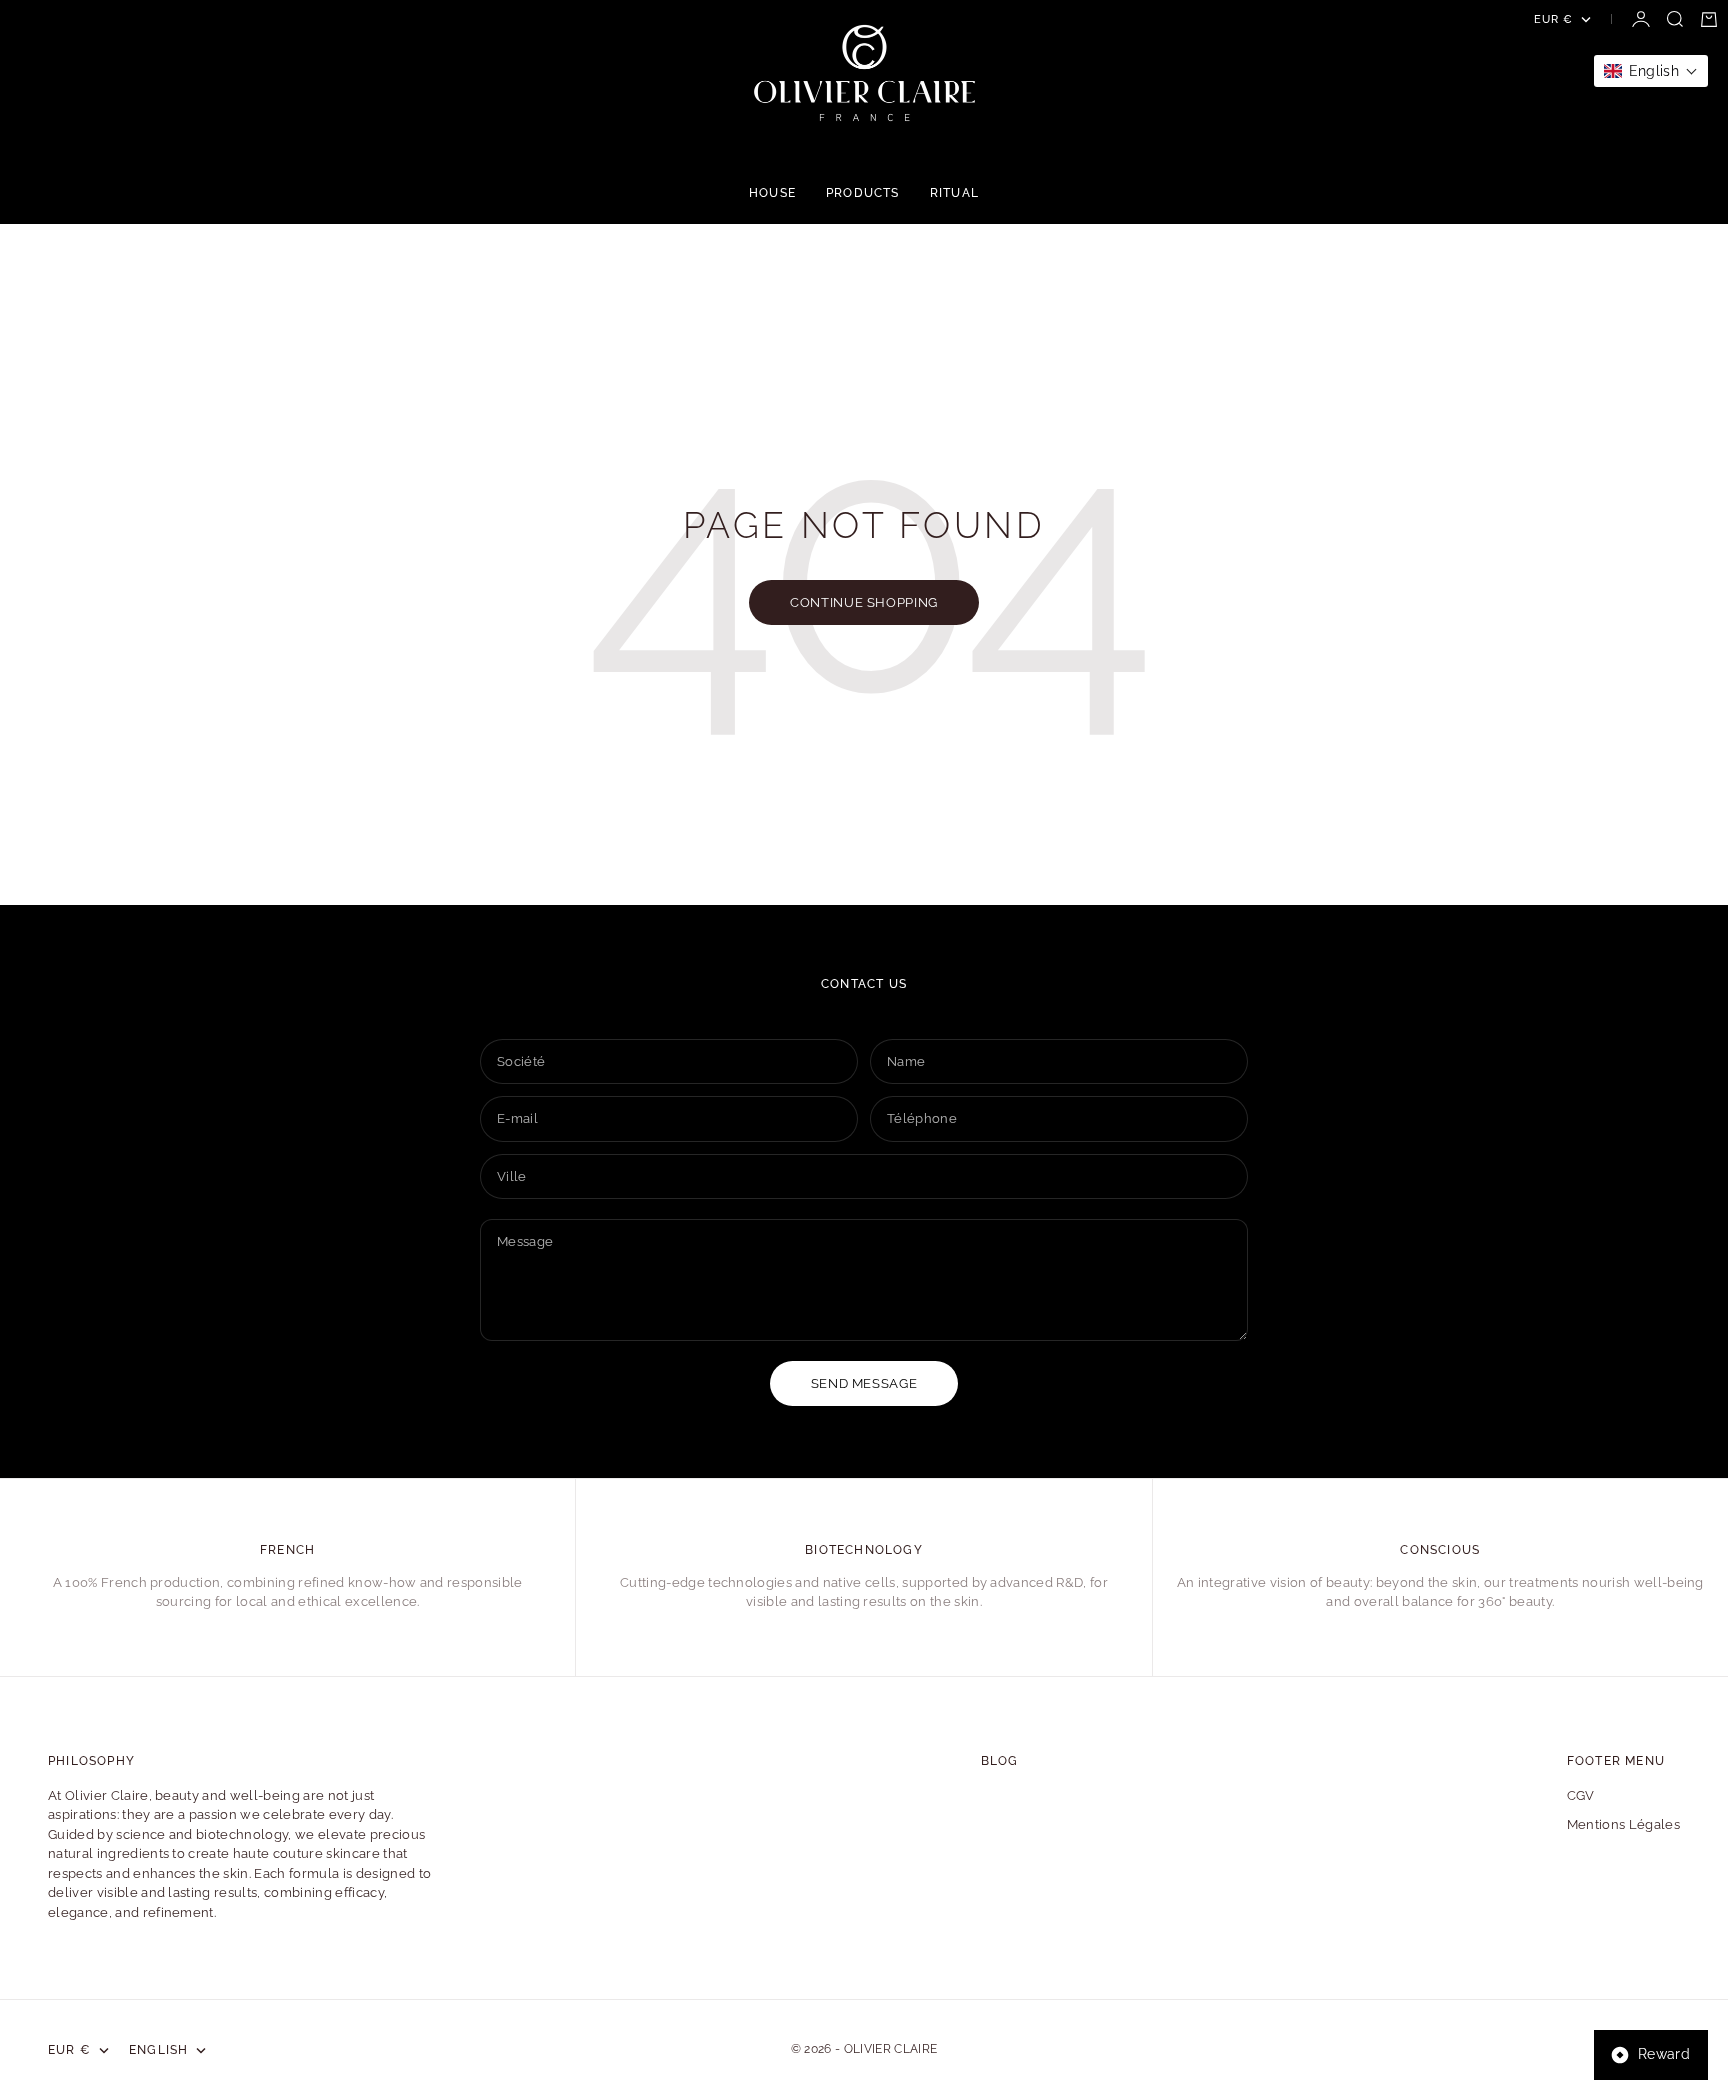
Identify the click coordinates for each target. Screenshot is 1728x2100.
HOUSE (772, 193)
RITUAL (954, 193)
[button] (1651, 71)
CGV (1581, 1795)
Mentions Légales (1623, 1824)
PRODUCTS (863, 193)
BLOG (1000, 1761)
